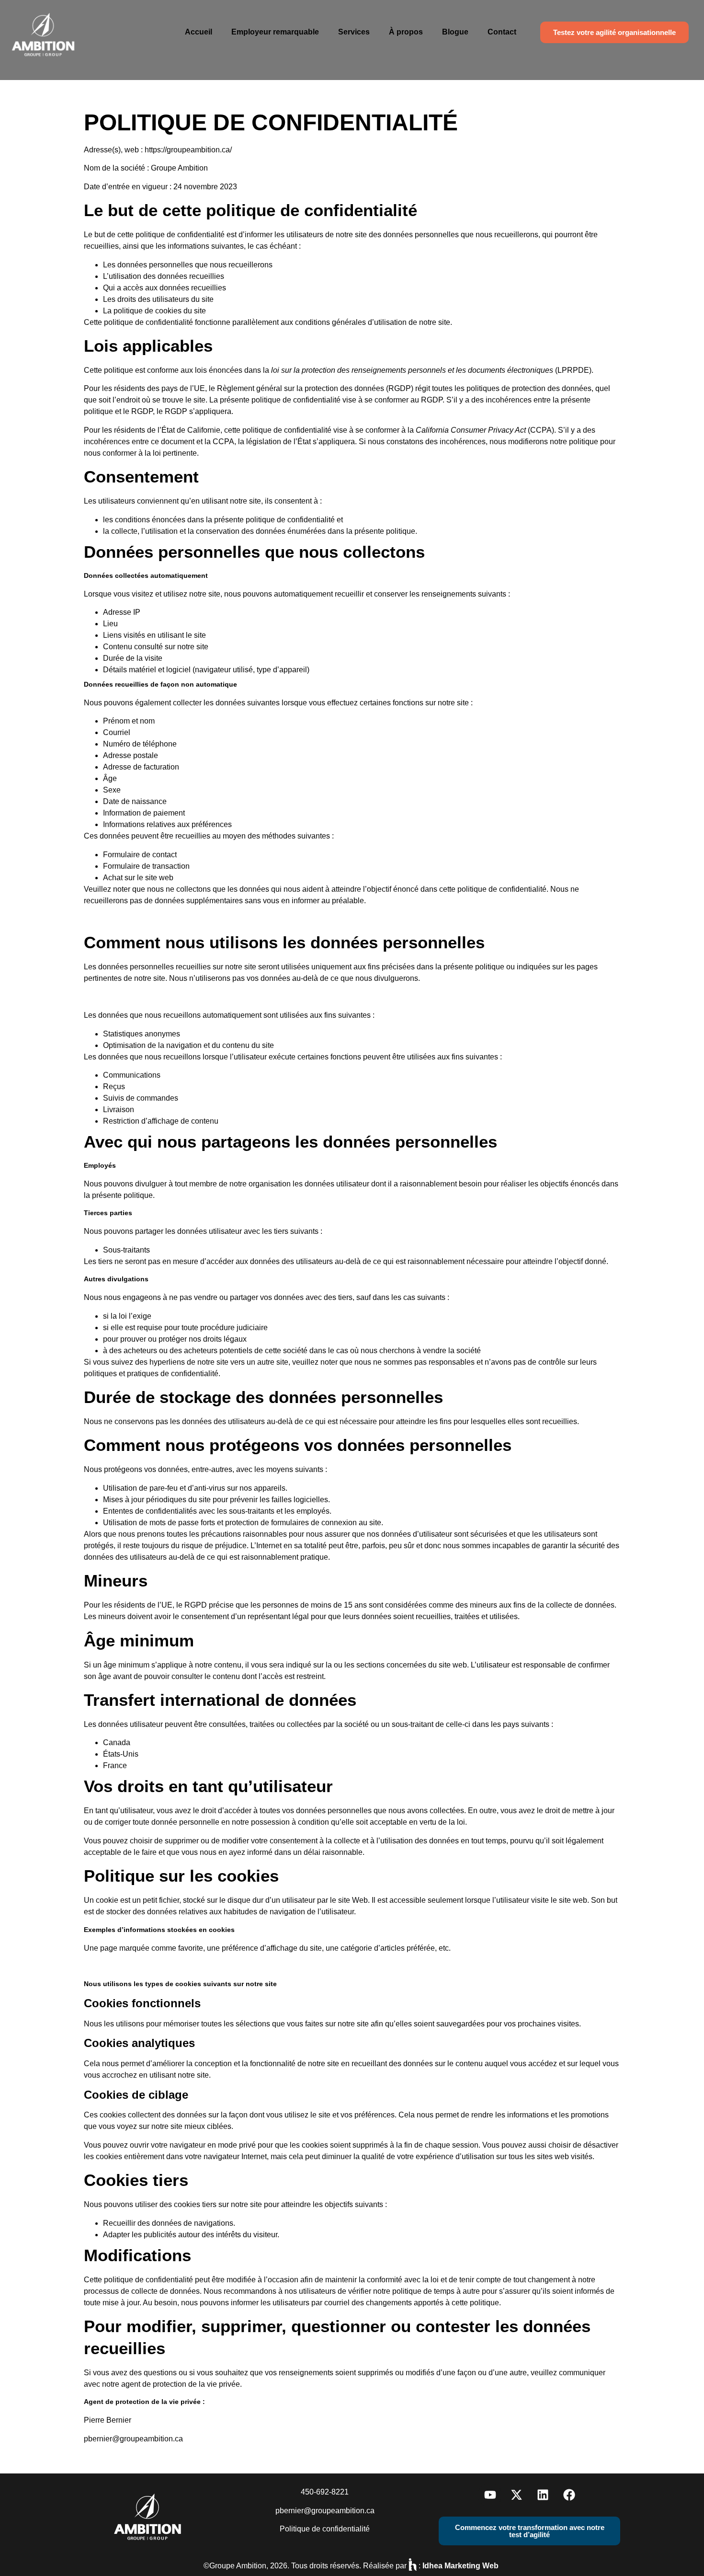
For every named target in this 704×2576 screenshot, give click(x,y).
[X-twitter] (516, 2495)
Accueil (199, 32)
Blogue (455, 32)
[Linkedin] (543, 2495)
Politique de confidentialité (325, 2529)
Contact (502, 32)
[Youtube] (490, 2495)
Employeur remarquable (275, 32)
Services (354, 32)
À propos (406, 32)
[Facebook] (569, 2495)
